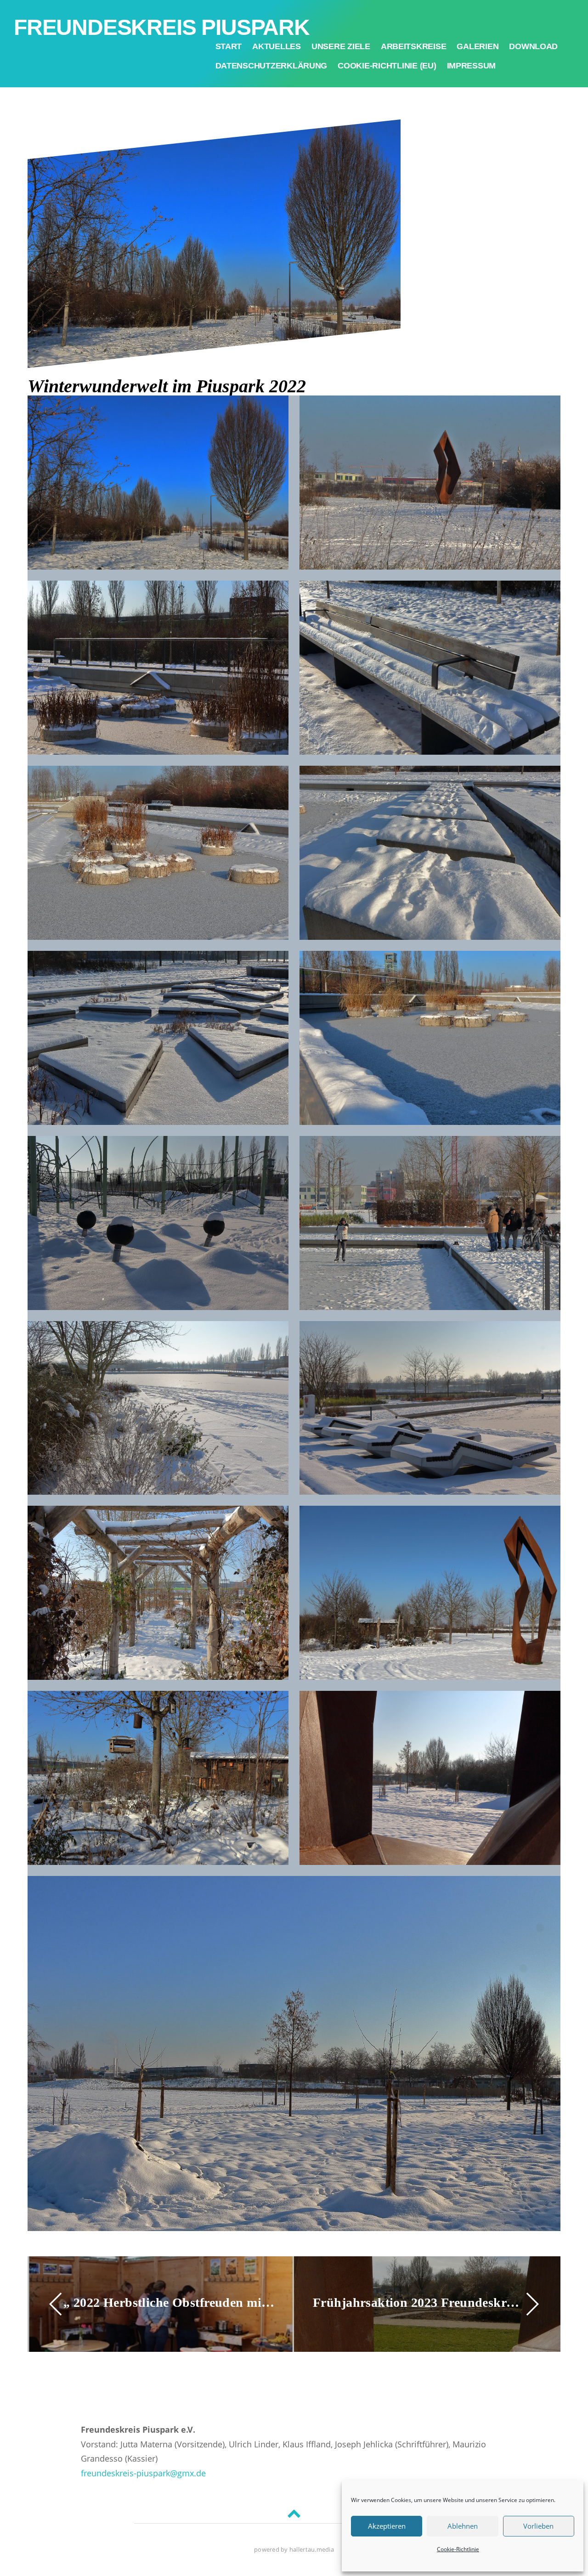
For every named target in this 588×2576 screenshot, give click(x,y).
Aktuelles (277, 46)
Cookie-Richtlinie (458, 2549)
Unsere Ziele (341, 46)
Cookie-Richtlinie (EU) (387, 66)
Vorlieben (538, 2526)
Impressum (472, 66)
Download (533, 46)
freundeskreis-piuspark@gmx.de (143, 2473)
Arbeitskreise (414, 46)
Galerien (478, 46)
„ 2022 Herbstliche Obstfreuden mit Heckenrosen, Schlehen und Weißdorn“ (169, 2302)
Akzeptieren (387, 2526)
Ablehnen (463, 2526)
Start (229, 46)
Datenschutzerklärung (271, 66)
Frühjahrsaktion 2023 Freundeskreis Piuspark (419, 2302)
